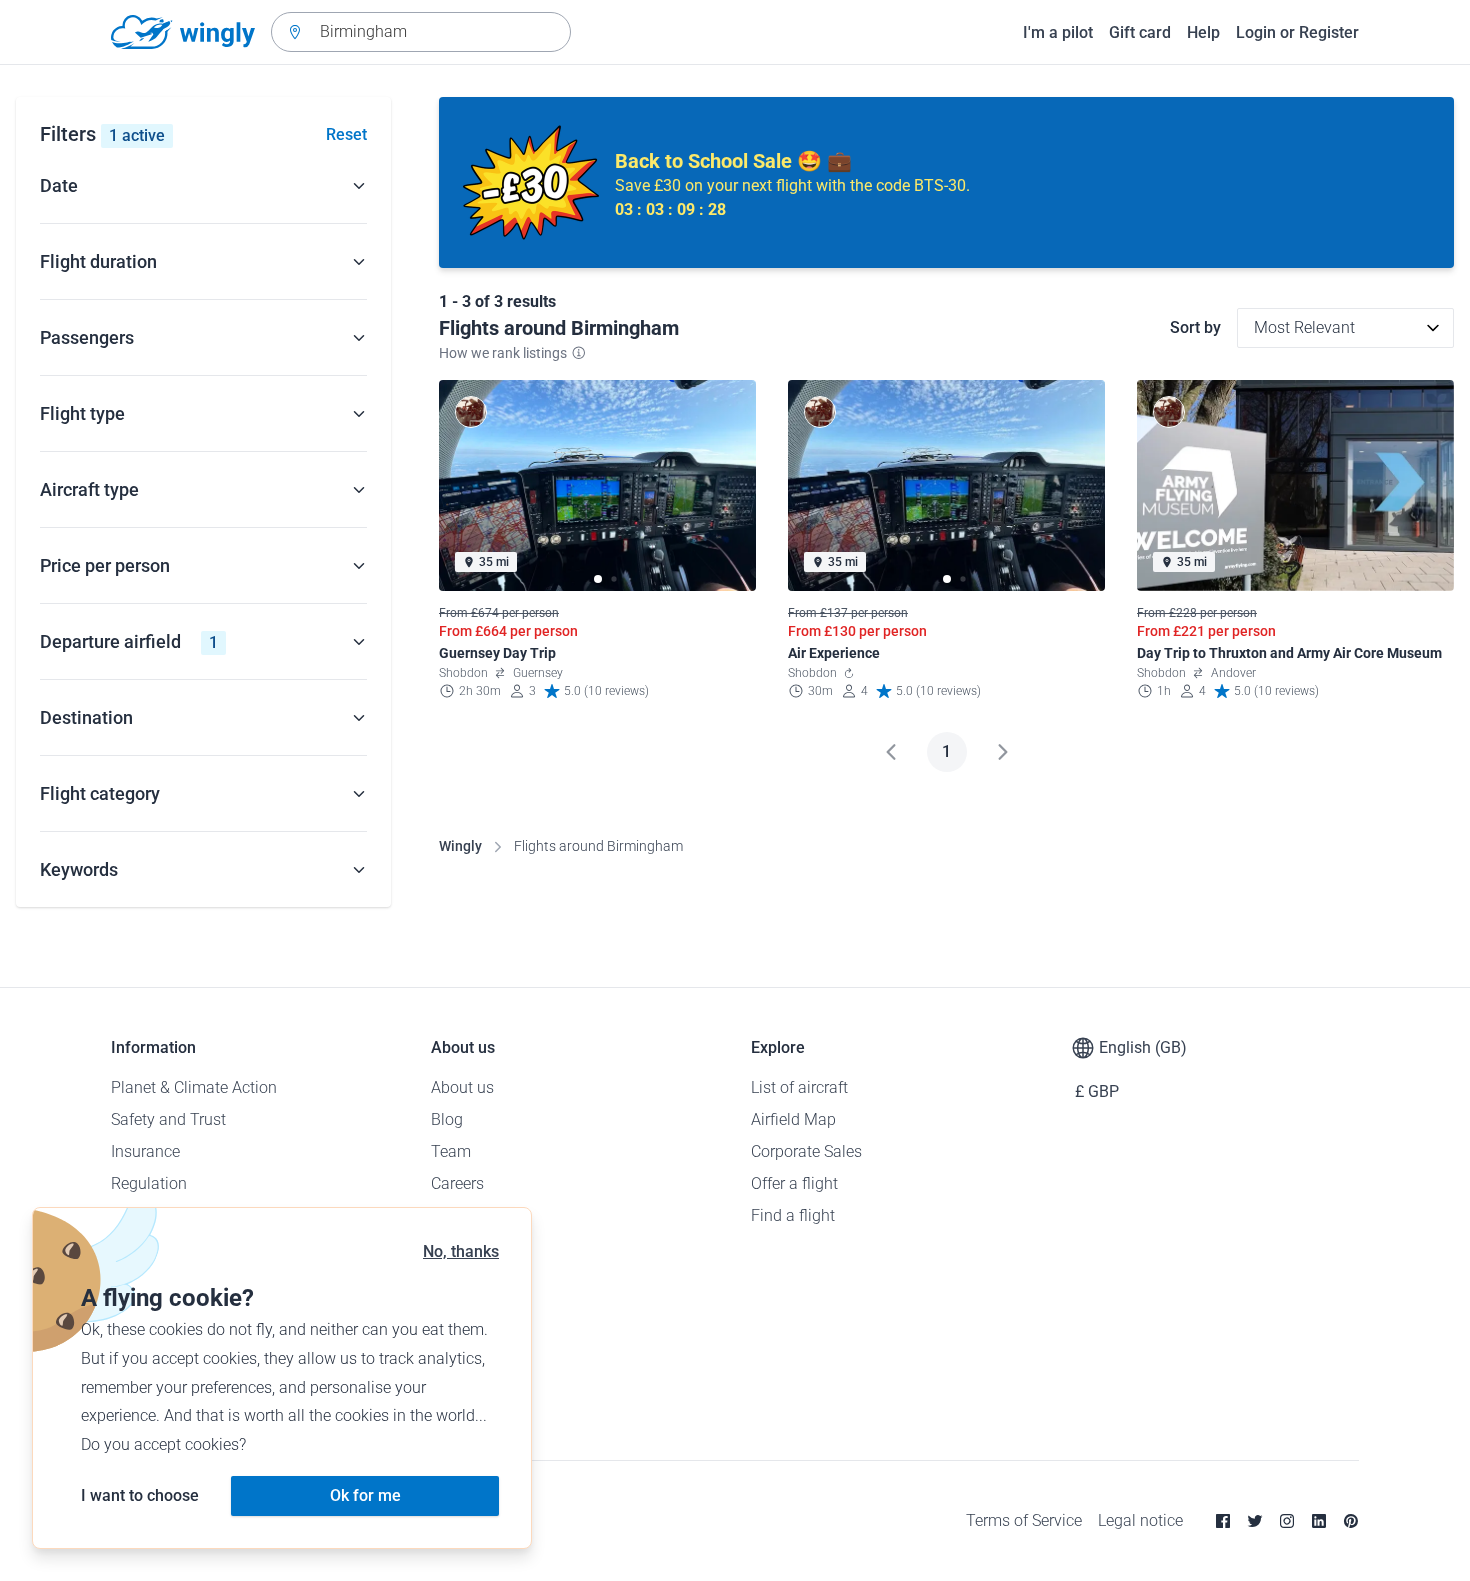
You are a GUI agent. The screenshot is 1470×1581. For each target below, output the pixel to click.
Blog (447, 1119)
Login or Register (1297, 32)
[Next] (1003, 752)
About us (462, 1087)
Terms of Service (1024, 1520)
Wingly (460, 846)
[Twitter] (1255, 1521)
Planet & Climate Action (194, 1087)
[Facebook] (1223, 1521)
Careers (457, 1183)
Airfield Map (793, 1119)
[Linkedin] (1319, 1521)
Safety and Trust (168, 1119)
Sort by (1195, 327)
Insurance (145, 1151)
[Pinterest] (1351, 1521)
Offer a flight (794, 1183)
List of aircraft (799, 1087)
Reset (346, 134)
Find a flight (793, 1215)
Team (451, 1151)
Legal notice (1140, 1520)
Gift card (1140, 32)
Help (1203, 32)
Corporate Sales (806, 1151)
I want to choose (140, 1495)
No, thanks (461, 1251)
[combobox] (421, 32)
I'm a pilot (1058, 32)
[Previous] (891, 752)
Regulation (149, 1183)
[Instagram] (1287, 1521)
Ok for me (365, 1495)
